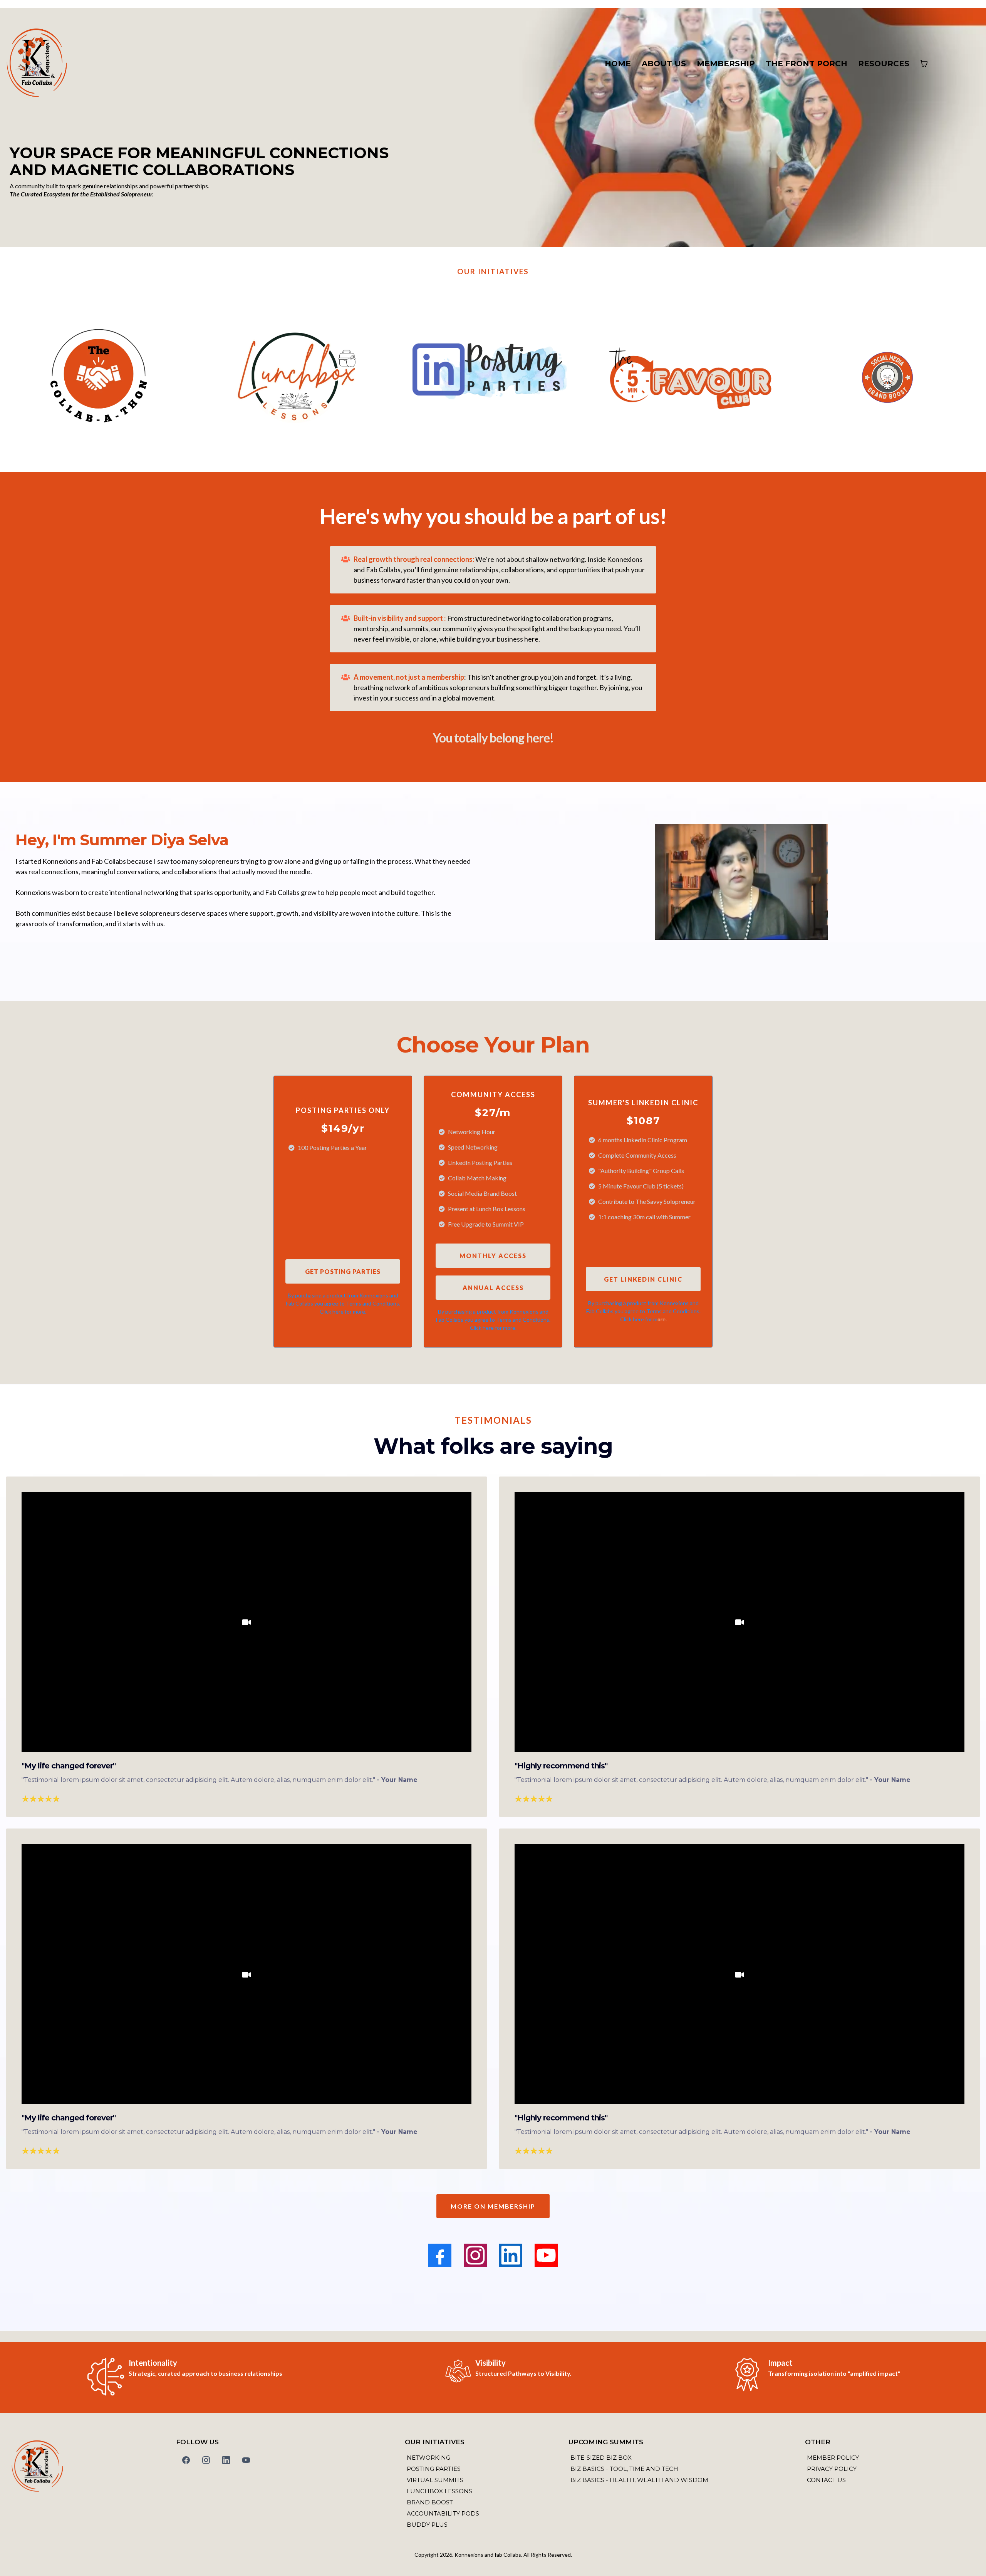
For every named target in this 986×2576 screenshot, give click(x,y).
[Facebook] (440, 2255)
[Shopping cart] (924, 64)
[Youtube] (546, 2255)
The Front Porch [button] (807, 64)
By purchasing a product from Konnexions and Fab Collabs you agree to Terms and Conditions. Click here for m (643, 1311)
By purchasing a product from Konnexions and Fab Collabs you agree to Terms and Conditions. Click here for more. (343, 1303)
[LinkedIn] (511, 2255)
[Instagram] (475, 2255)
